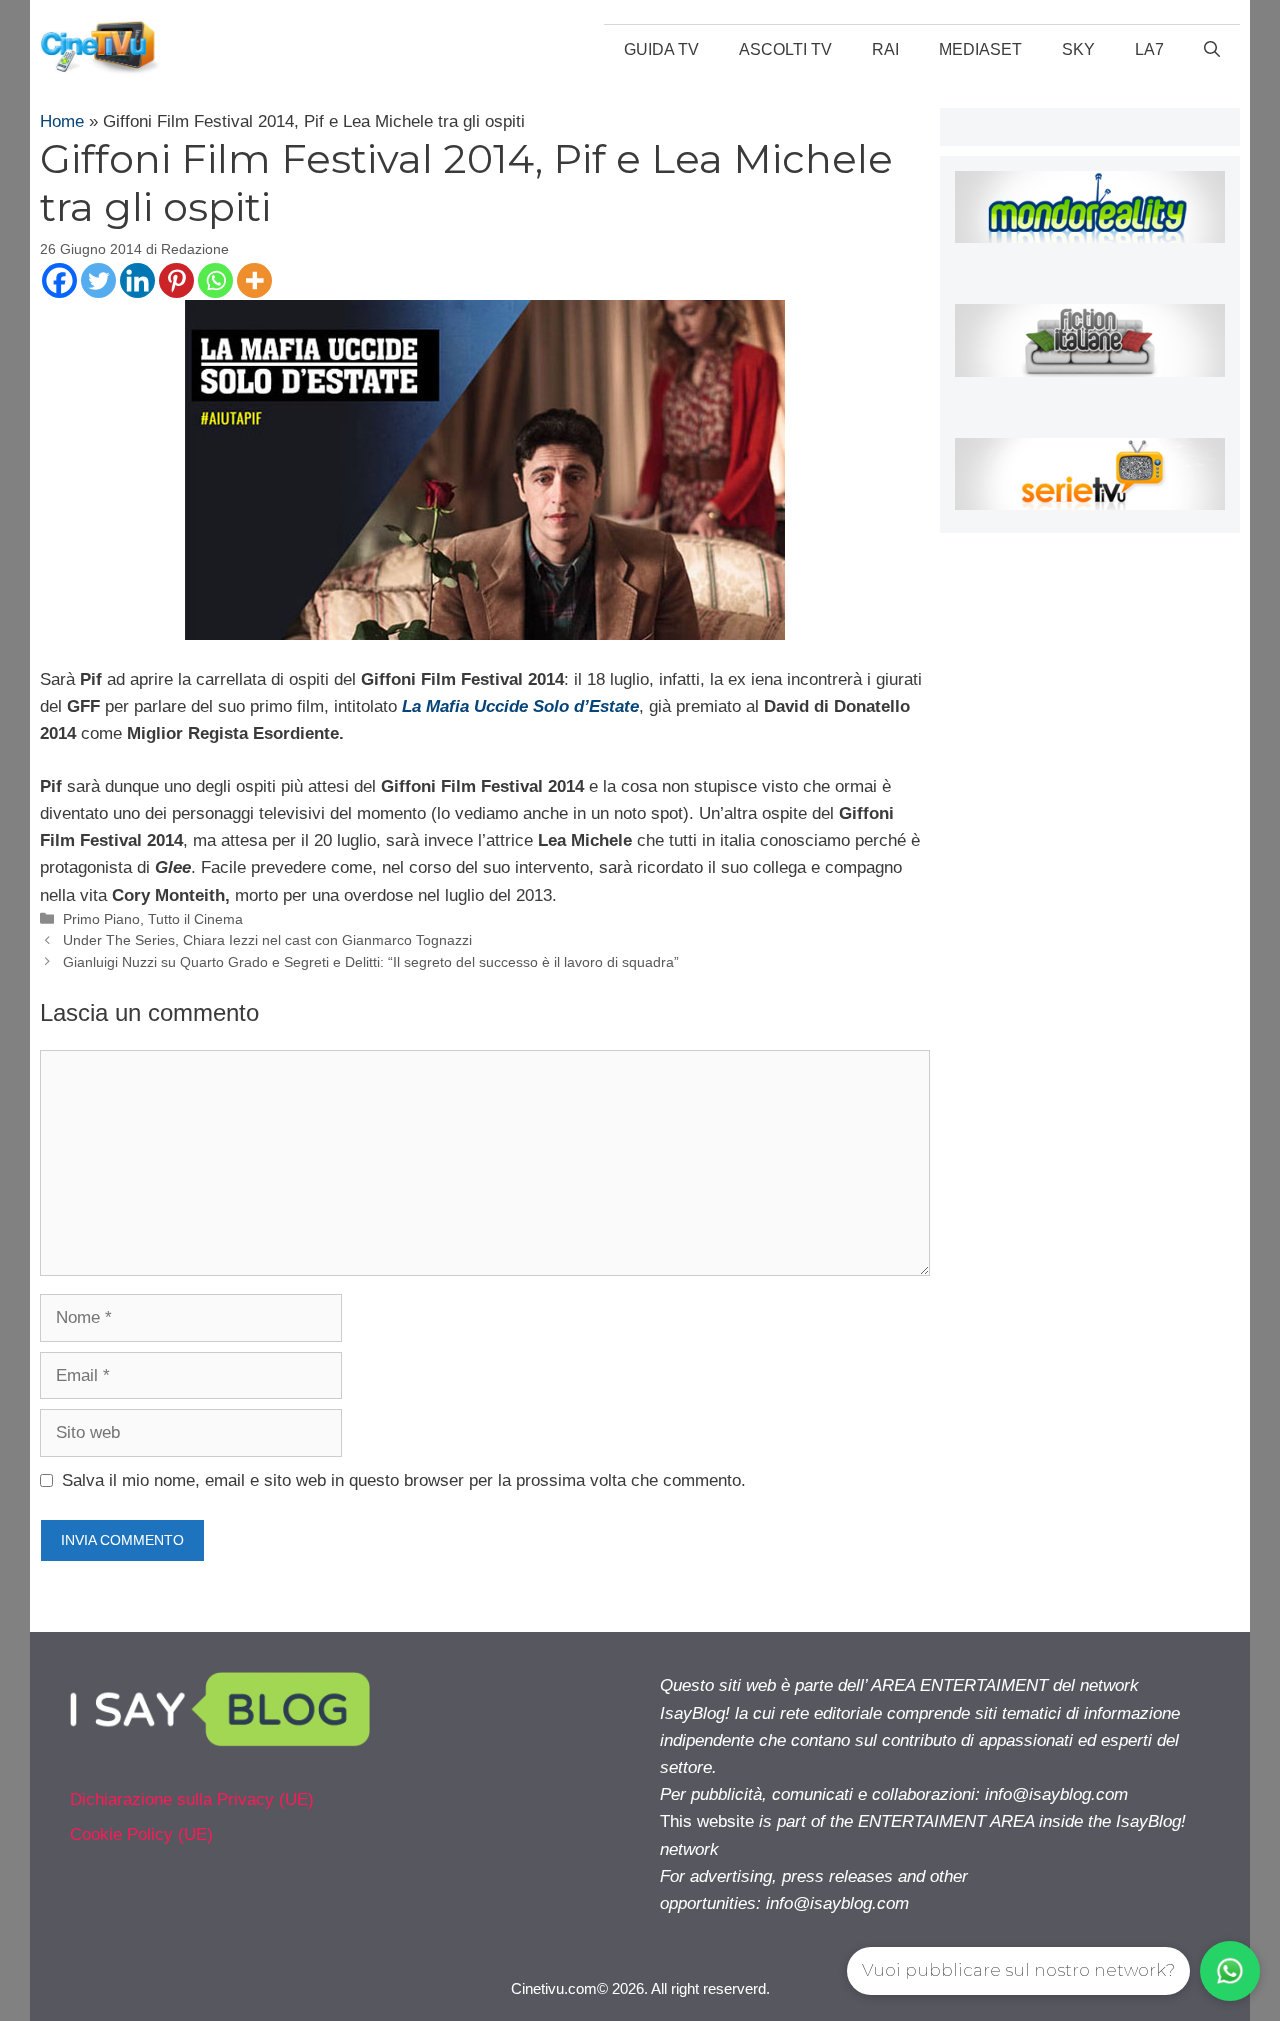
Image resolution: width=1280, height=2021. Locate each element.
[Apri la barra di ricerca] (1212, 50)
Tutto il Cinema (195, 919)
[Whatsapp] (215, 280)
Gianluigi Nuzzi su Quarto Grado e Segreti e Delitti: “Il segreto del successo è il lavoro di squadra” (371, 962)
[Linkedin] (137, 280)
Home (62, 121)
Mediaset (980, 49)
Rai (885, 49)
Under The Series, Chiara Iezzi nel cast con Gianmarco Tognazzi (267, 940)
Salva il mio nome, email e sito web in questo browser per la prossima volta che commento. (404, 1480)
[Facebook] (59, 280)
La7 (1149, 49)
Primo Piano (101, 919)
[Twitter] (98, 280)
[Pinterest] (176, 280)
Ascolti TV (785, 49)
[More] (254, 280)
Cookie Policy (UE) (141, 1834)
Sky (1078, 49)
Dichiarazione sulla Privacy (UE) (192, 1799)
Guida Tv (661, 49)
